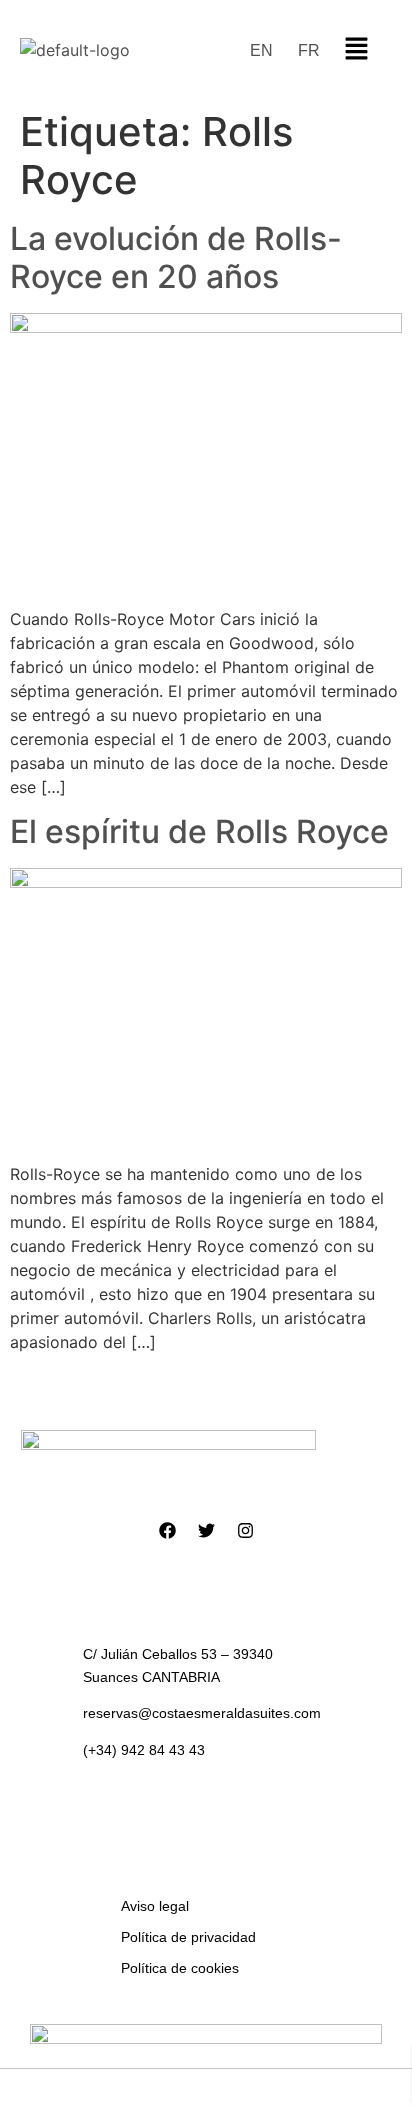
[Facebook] (167, 1531)
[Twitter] (206, 1531)
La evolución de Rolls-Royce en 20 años (176, 257)
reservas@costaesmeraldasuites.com (202, 1713)
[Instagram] (245, 1531)
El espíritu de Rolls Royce (199, 831)
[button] (356, 49)
